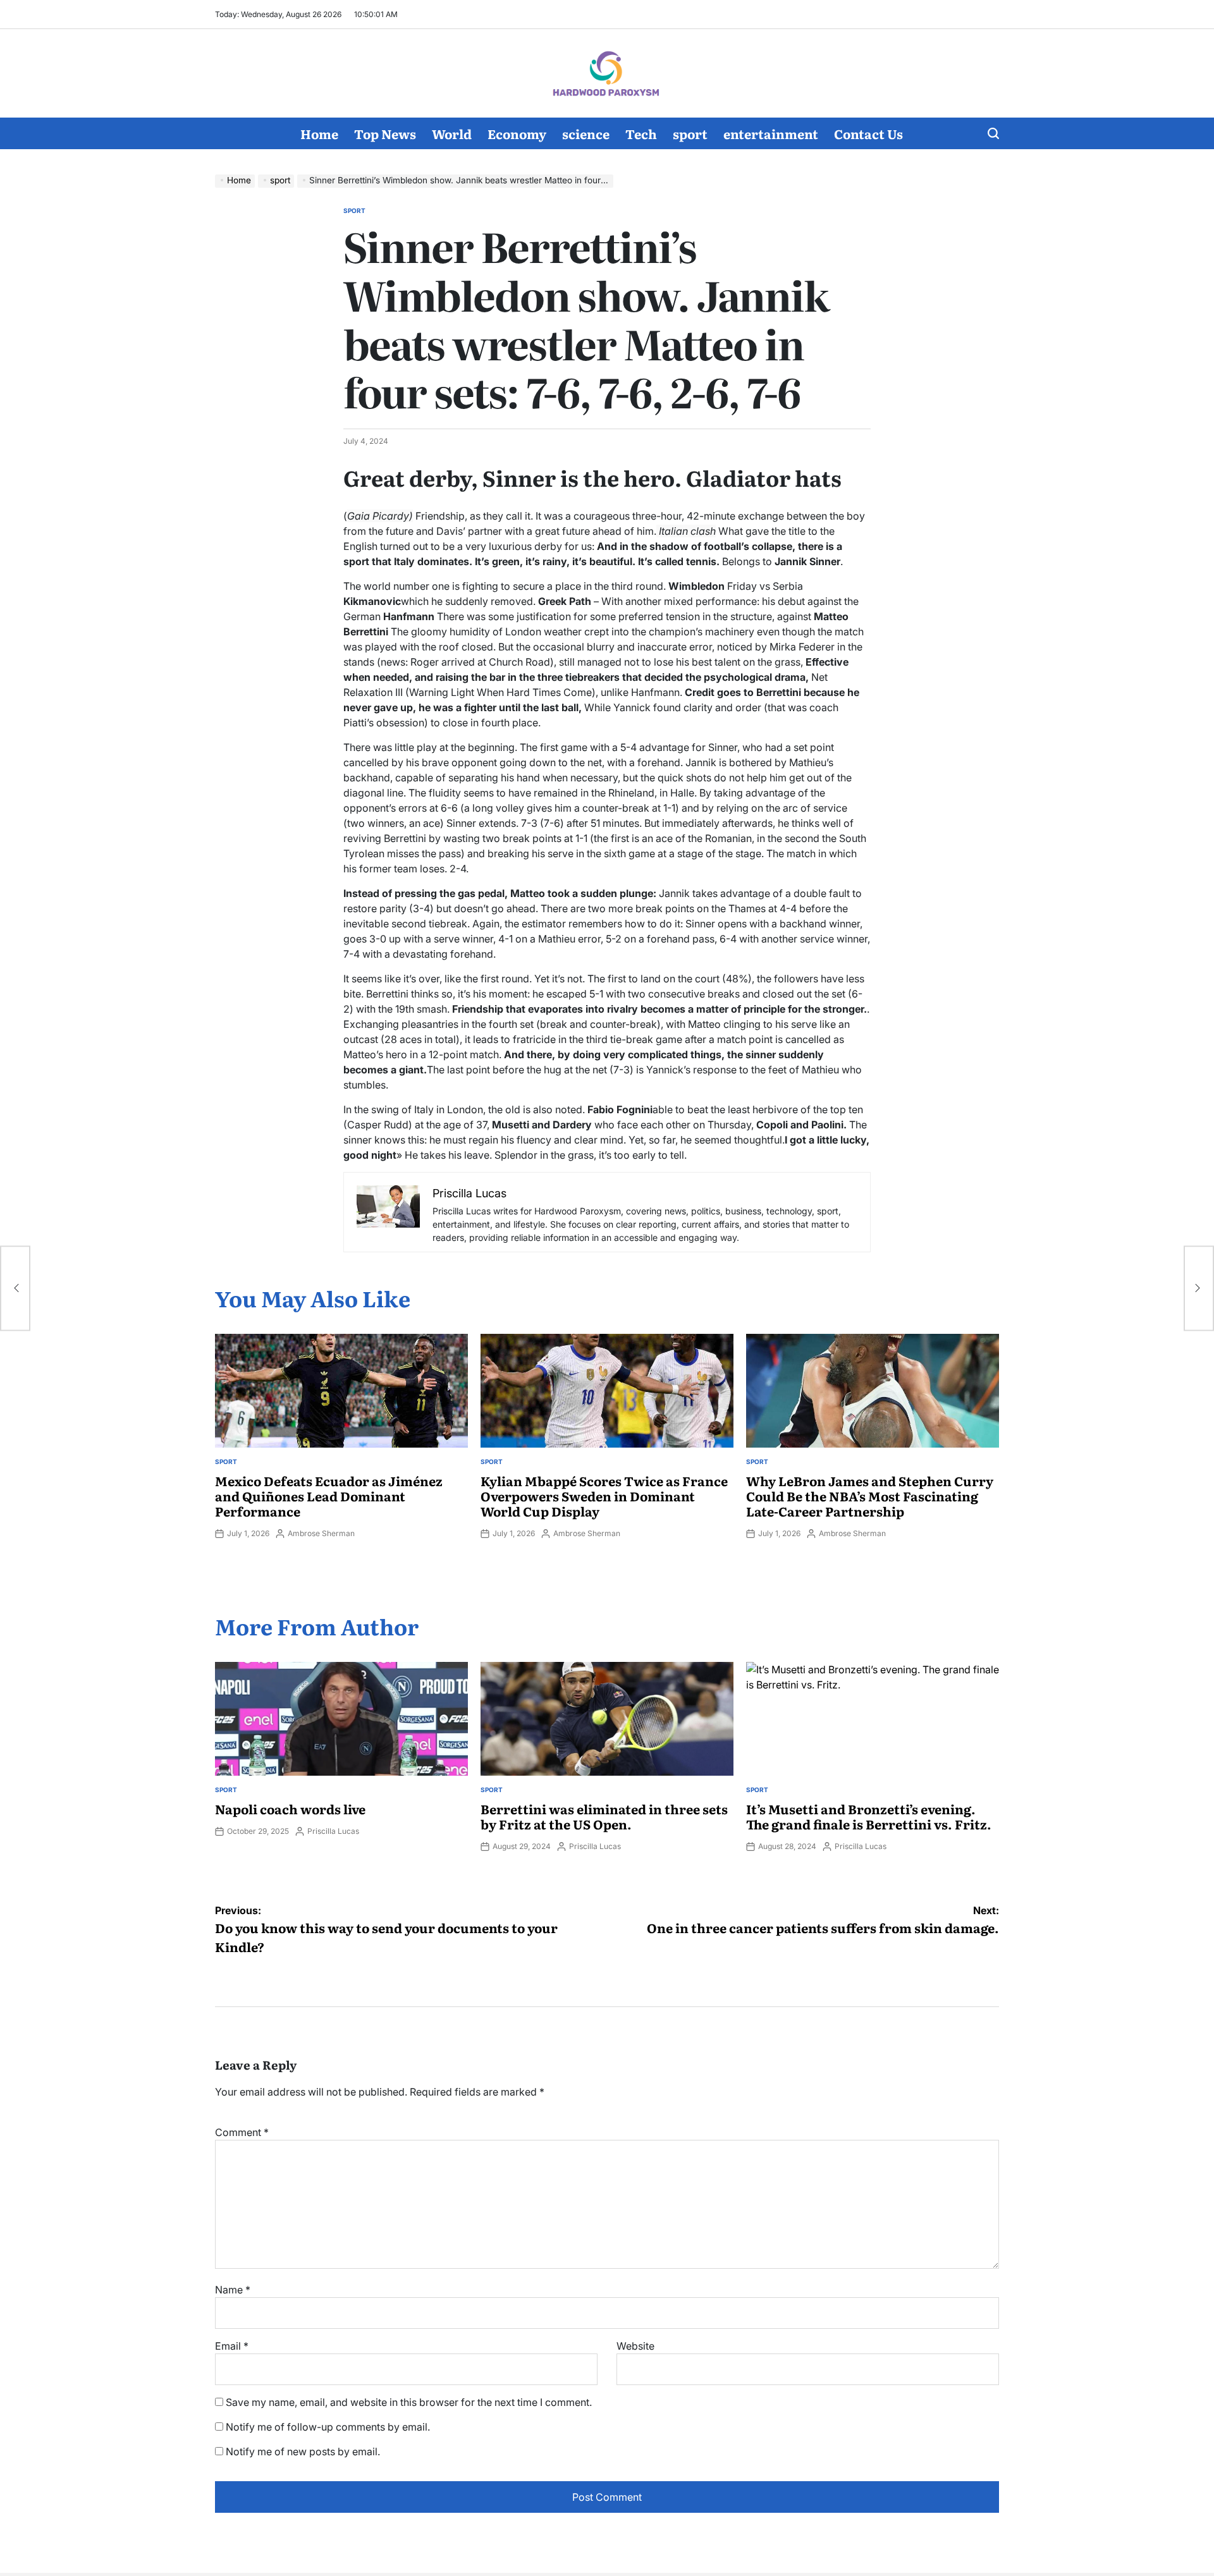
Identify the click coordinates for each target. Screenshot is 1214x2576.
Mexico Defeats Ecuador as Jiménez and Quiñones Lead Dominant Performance (329, 1496)
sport (690, 133)
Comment (242, 2132)
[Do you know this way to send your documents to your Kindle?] (15, 1288)
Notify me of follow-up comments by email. (328, 2427)
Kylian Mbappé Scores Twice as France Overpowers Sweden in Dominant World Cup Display (604, 1496)
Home (319, 133)
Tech (641, 133)
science (586, 133)
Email (232, 2346)
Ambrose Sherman (321, 1533)
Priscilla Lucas (333, 1831)
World (452, 133)
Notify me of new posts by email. (303, 2451)
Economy (517, 133)
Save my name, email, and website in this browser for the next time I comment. (409, 2402)
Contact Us (868, 133)
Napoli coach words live (290, 1809)
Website (635, 2346)
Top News (385, 133)
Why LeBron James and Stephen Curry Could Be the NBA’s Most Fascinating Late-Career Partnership (870, 1496)
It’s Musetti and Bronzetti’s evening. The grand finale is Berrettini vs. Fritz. (869, 1816)
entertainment (771, 133)
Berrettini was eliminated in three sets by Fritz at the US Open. (604, 1816)
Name (233, 2290)
